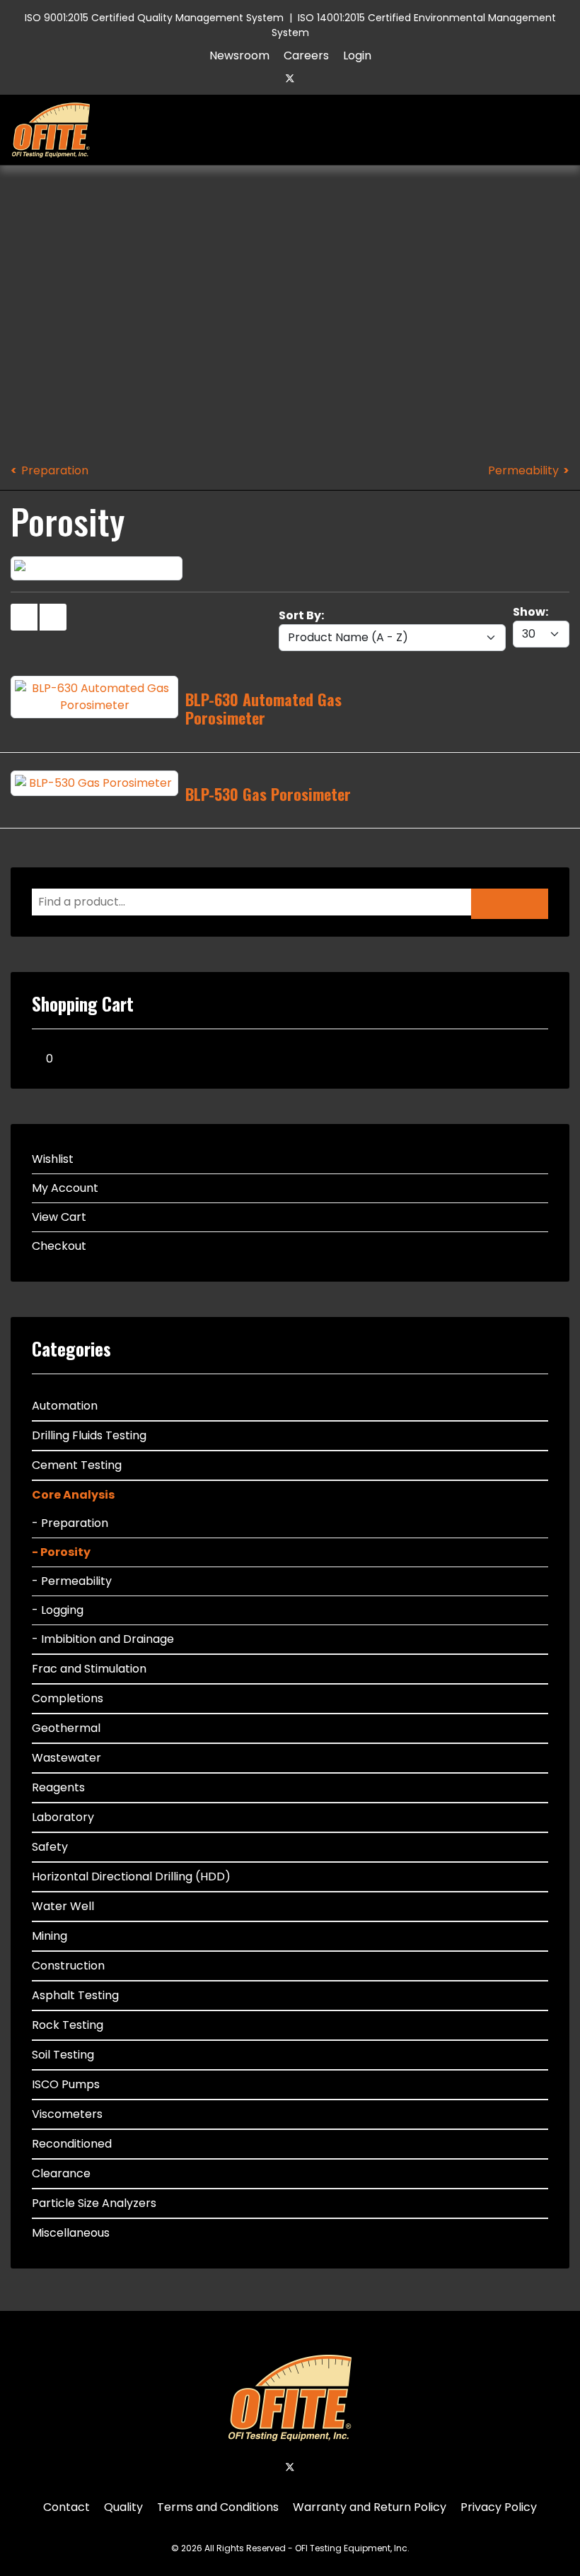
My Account (65, 1188)
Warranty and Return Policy (370, 2507)
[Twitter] (290, 78)
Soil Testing (63, 2055)
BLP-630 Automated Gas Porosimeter (263, 708)
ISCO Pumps (66, 2084)
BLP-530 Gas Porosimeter (268, 794)
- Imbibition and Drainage (103, 1639)
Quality (123, 2507)
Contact (66, 2507)
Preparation (55, 470)
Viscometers (67, 2114)
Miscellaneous (71, 2233)
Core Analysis (73, 1495)
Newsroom (239, 55)
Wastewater (66, 1758)
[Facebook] (266, 78)
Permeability (523, 470)
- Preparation (70, 1523)
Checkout (59, 1246)
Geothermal (66, 1728)
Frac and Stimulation (89, 1669)
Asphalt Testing (75, 1995)
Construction (68, 1966)
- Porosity (61, 1552)
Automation (65, 1406)
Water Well (63, 1906)
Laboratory (63, 1817)
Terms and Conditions (218, 2507)
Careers (306, 55)
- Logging (58, 1610)
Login (357, 55)
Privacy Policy (499, 2507)
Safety (50, 1847)
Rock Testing (68, 2025)
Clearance (61, 2173)
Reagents (58, 1787)
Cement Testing (77, 1465)
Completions (68, 1698)
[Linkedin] (314, 78)
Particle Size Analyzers (94, 2203)
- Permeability (72, 1581)
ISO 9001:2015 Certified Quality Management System (154, 18)
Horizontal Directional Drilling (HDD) (131, 1877)
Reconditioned (72, 2144)
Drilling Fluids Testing (89, 1435)
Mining (50, 1936)
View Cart (59, 1217)
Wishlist (53, 1159)
